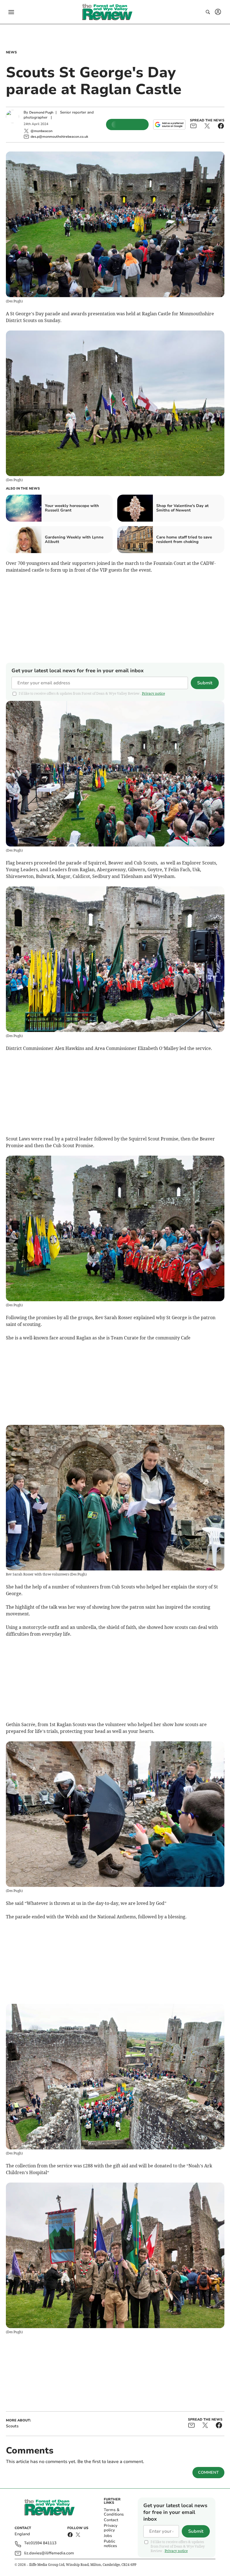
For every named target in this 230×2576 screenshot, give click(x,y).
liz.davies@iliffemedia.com (49, 2553)
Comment (208, 2472)
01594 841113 (43, 2543)
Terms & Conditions (114, 2512)
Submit (205, 683)
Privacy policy (111, 2528)
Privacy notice (153, 693)
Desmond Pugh (41, 112)
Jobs (108, 2536)
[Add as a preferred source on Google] (169, 125)
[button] (11, 12)
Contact (111, 2520)
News (11, 52)
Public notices (110, 2544)
